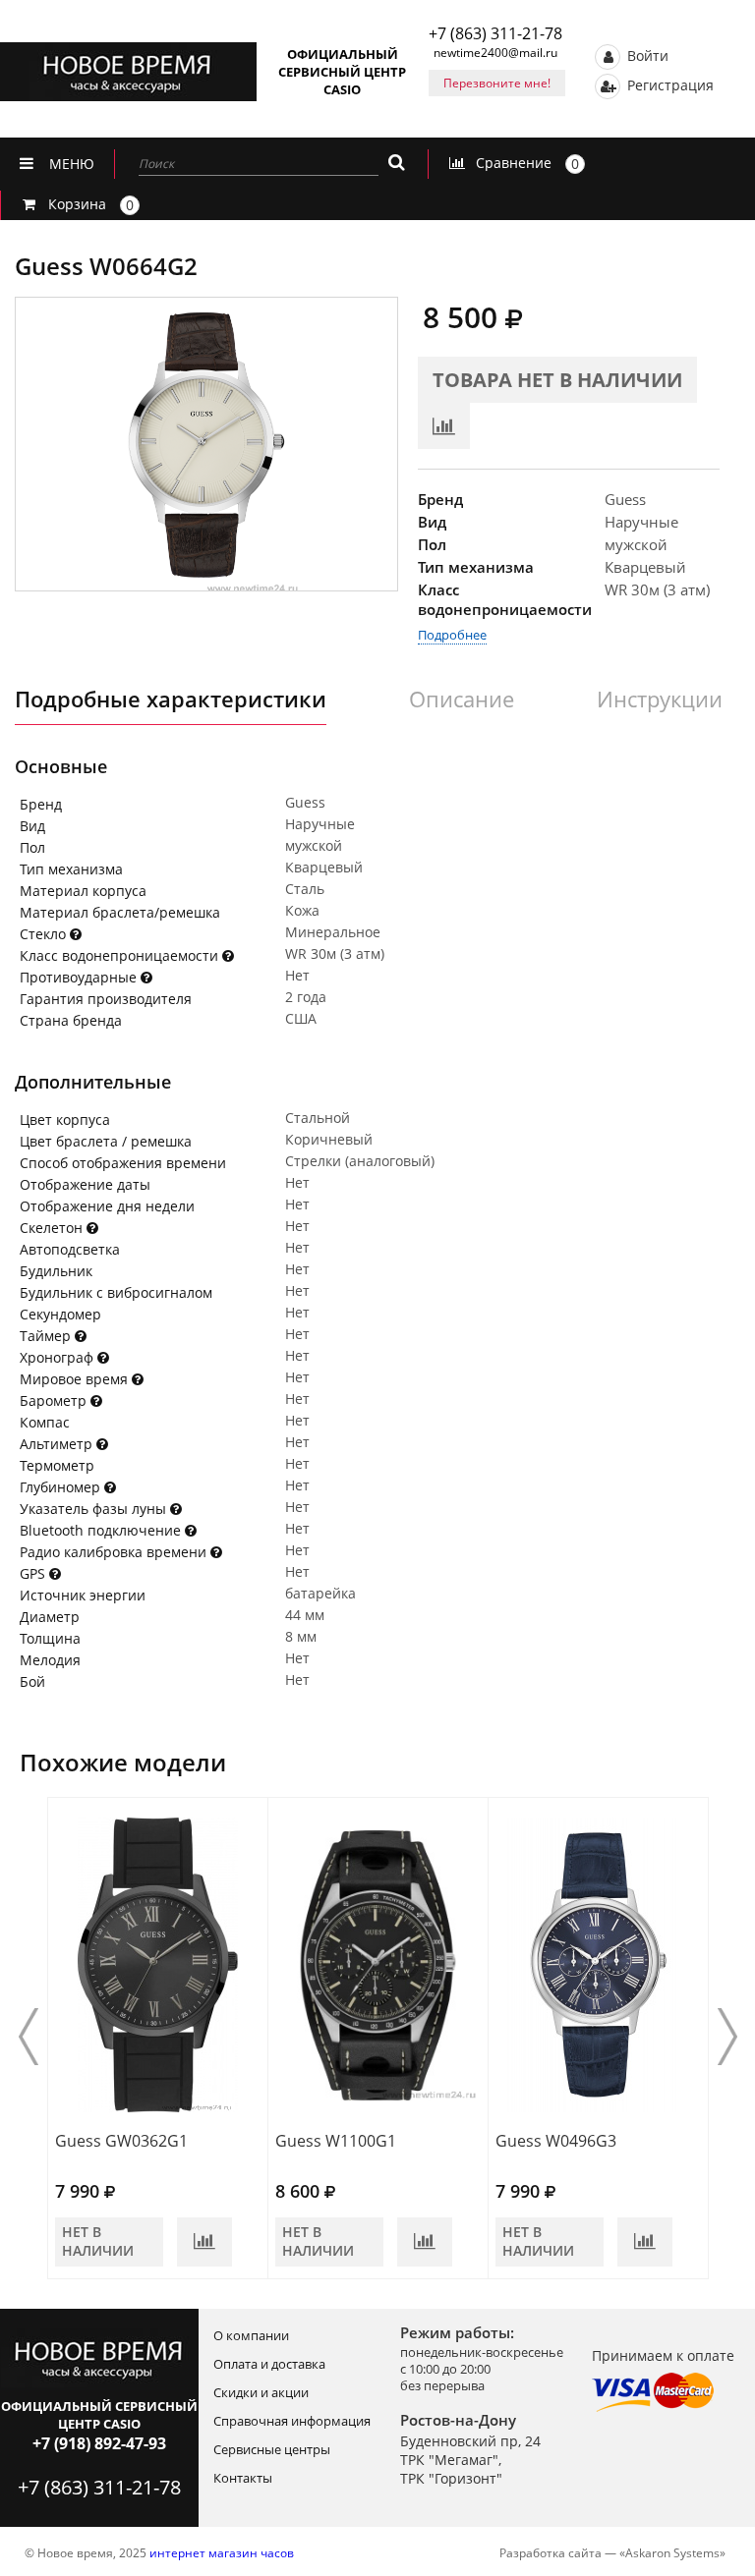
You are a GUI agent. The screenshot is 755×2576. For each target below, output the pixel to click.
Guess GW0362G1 (121, 2141)
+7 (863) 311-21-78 (495, 33)
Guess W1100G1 (336, 2141)
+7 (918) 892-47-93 (99, 2443)
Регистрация (668, 84)
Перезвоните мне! (497, 83)
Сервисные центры (272, 2449)
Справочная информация (292, 2421)
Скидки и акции (261, 2392)
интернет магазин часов (222, 2553)
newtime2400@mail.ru (495, 53)
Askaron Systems (672, 2553)
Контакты (243, 2478)
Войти (646, 55)
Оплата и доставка (269, 2364)
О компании (251, 2335)
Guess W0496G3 (556, 2141)
